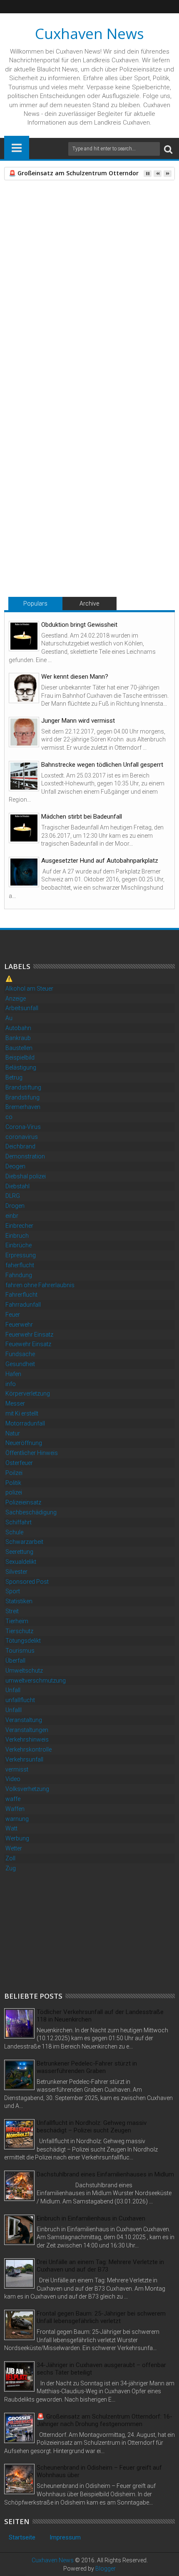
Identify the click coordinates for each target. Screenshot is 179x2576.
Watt (11, 1828)
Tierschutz (19, 1631)
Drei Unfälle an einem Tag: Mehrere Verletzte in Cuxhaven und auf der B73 (100, 2266)
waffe (13, 1799)
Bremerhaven (23, 1107)
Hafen (13, 1374)
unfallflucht (20, 1700)
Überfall (15, 1661)
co (9, 1117)
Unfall (13, 1690)
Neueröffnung (24, 1443)
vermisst (17, 1769)
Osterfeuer (19, 1463)
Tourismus (20, 1651)
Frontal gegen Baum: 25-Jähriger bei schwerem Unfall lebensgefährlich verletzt (101, 2317)
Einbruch (17, 1236)
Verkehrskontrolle (29, 1749)
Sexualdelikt (21, 1562)
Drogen (15, 1206)
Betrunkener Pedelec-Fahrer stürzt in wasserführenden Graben (87, 2067)
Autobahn (18, 1028)
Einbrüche (19, 1245)
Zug (11, 1868)
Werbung (17, 1838)
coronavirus (22, 1137)
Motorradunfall (25, 1423)
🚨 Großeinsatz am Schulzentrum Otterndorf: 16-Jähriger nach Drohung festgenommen (126, 537)
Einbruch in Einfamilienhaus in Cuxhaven (91, 2218)
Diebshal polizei (26, 1176)
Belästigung (21, 1067)
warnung (17, 1819)
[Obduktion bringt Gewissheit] (24, 636)
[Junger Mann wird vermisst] (24, 732)
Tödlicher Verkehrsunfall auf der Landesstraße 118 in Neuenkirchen (100, 2016)
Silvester (16, 1572)
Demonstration (25, 1156)
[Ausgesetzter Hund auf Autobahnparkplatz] (24, 872)
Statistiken (19, 1601)
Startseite (22, 2537)
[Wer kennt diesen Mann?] (24, 688)
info (11, 1384)
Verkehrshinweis (27, 1739)
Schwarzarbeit (24, 1542)
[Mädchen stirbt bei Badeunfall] (24, 828)
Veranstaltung (24, 1720)
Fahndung (19, 1275)
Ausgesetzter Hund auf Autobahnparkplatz (100, 861)
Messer (15, 1403)
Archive (89, 604)
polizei (14, 1492)
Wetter (14, 1848)
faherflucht (20, 1265)
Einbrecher (19, 1226)
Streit (12, 1611)
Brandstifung (22, 1097)
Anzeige (16, 999)
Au (9, 1018)
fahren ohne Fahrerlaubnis (40, 1285)
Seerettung (19, 1552)
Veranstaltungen (27, 1730)
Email (83, 250)
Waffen (15, 1809)
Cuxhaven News (89, 33)
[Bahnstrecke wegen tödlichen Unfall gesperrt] (24, 776)
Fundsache (20, 1354)
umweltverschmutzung (36, 1681)
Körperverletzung (28, 1393)
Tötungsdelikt (23, 1641)
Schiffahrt (19, 1522)
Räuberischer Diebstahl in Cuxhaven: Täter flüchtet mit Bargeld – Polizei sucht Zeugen (48, 533)
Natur (13, 1433)
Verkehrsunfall (24, 1759)
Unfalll (14, 1710)
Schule (14, 1532)
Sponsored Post (27, 1582)
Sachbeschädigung (31, 1512)
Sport (13, 1591)
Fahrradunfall (23, 1305)
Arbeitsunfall (22, 1008)
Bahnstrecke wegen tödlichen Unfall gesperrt (102, 765)
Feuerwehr (19, 1325)
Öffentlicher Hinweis (32, 1453)
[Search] (168, 149)
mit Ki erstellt (22, 1413)
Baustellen (19, 1048)
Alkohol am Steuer (29, 989)
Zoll (10, 1858)
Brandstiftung (23, 1087)
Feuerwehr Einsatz (29, 1335)
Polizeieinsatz (23, 1502)
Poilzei (14, 1473)
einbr (12, 1216)
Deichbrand (20, 1146)
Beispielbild (20, 1057)
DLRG (13, 1196)
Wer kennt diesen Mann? (75, 677)
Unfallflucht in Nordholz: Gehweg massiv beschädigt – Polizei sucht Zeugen (92, 2127)
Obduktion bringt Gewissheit (79, 625)
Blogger (106, 2569)
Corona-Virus (23, 1127)
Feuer (13, 1315)
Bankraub (18, 1038)
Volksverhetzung (27, 1789)
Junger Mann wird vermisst (78, 721)
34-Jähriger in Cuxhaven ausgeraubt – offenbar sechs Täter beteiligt (101, 2369)
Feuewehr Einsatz (28, 1344)
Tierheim (17, 1621)
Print (54, 250)
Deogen (15, 1166)
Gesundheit (20, 1364)
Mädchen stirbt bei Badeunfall (82, 817)
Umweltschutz (24, 1671)
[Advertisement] (67, 1931)
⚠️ (9, 979)
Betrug (14, 1077)
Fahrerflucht (21, 1295)
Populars (35, 604)
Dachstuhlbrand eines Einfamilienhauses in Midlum (105, 2174)
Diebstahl (17, 1186)
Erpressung (21, 1255)
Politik (13, 1483)
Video (13, 1779)
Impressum (65, 2537)
